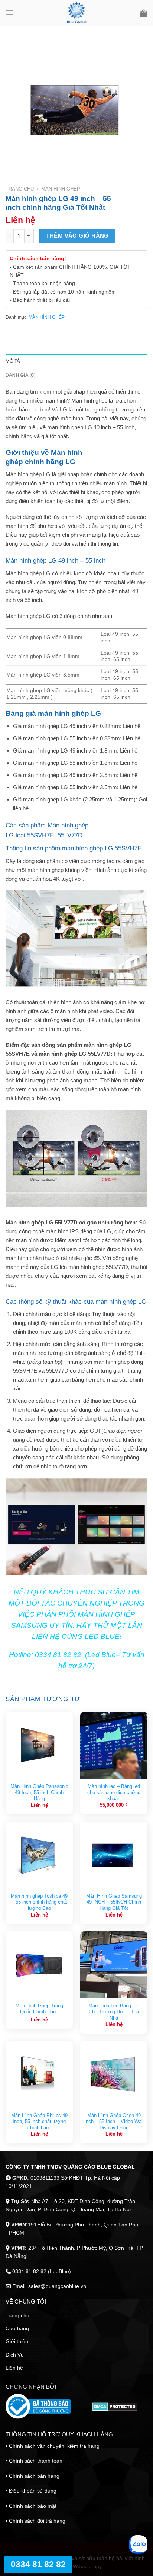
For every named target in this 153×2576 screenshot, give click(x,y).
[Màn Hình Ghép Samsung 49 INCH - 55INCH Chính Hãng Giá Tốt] (114, 1855)
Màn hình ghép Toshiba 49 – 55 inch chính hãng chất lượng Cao (39, 1902)
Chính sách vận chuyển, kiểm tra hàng (54, 2446)
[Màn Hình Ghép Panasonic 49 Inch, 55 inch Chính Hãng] (39, 1745)
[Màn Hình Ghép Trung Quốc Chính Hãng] (39, 1965)
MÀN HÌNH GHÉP (61, 189)
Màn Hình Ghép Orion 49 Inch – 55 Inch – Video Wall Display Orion (114, 2122)
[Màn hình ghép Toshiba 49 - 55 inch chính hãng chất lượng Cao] (39, 1855)
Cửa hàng (17, 2328)
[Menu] (10, 13)
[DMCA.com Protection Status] (115, 2407)
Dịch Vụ (15, 2355)
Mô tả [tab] (13, 361)
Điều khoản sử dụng (33, 2491)
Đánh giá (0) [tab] (20, 375)
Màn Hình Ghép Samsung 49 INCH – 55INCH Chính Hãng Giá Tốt (114, 1902)
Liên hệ (14, 2368)
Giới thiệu (17, 2341)
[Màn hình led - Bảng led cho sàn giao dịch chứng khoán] (114, 1745)
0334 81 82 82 (38, 2564)
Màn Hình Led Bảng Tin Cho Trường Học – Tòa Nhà (114, 2012)
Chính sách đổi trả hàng (37, 2521)
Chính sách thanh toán (36, 2461)
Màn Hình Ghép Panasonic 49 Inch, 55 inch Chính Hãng (39, 1792)
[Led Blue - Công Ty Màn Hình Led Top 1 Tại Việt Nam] (77, 13)
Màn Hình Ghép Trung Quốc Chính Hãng (39, 2009)
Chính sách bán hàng (34, 2476)
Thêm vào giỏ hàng (77, 236)
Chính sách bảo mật (33, 2506)
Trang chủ (20, 189)
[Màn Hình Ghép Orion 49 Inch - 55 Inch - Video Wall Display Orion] (114, 2075)
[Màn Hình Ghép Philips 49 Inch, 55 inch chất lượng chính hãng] (39, 2075)
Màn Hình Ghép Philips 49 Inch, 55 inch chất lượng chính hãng (39, 2122)
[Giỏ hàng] (144, 13)
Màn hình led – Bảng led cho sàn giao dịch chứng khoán (114, 1792)
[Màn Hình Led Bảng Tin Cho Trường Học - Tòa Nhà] (114, 1965)
